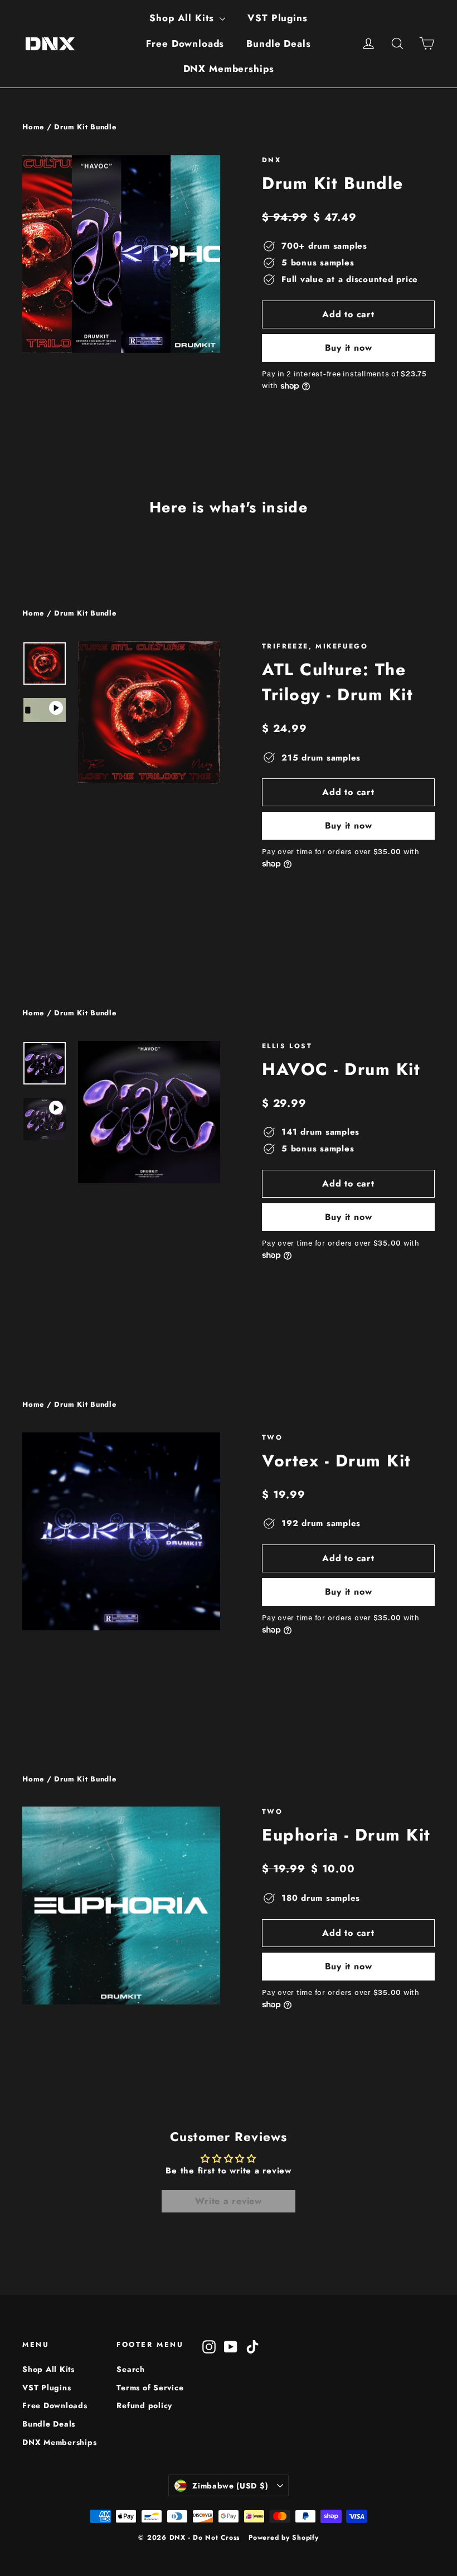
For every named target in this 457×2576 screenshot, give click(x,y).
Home (33, 127)
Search (131, 2369)
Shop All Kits (183, 18)
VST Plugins (277, 18)
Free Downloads (185, 43)
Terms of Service (150, 2388)
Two (272, 1437)
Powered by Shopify (284, 2538)
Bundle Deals (278, 43)
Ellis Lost (287, 1046)
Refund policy (144, 2405)
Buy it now (349, 348)
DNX (271, 160)
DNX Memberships (229, 69)
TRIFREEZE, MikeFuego (315, 646)
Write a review (229, 2201)
